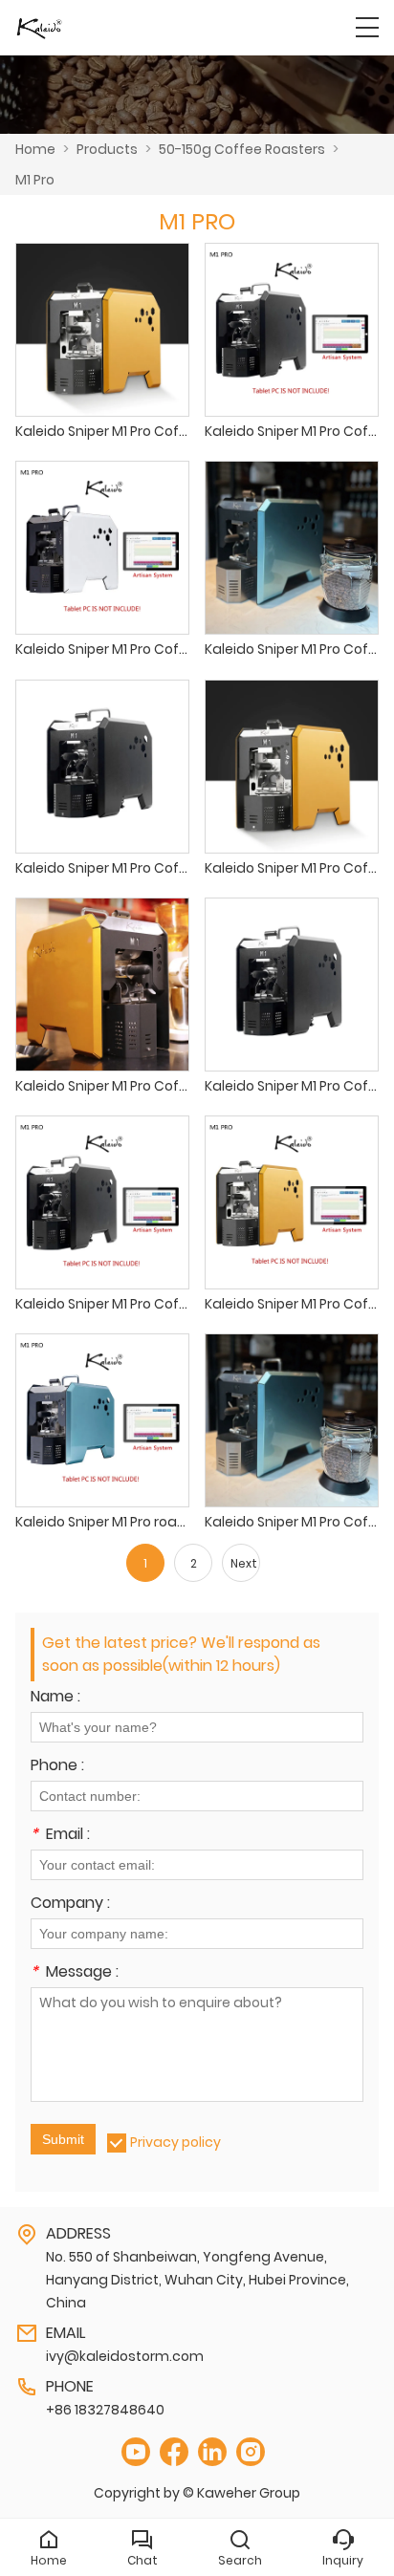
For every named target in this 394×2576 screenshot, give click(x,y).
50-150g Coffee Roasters (242, 149)
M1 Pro (35, 180)
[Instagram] (251, 2452)
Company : (70, 1905)
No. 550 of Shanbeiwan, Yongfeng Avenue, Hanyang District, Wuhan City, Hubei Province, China (197, 2280)
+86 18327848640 (105, 2410)
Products (107, 149)
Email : (60, 1836)
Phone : (57, 1767)
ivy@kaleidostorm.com (125, 2356)
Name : (55, 1698)
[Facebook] (174, 2452)
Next (244, 1563)
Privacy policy (175, 2142)
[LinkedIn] (212, 2452)
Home (35, 149)
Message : (75, 1973)
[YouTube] (136, 2452)
